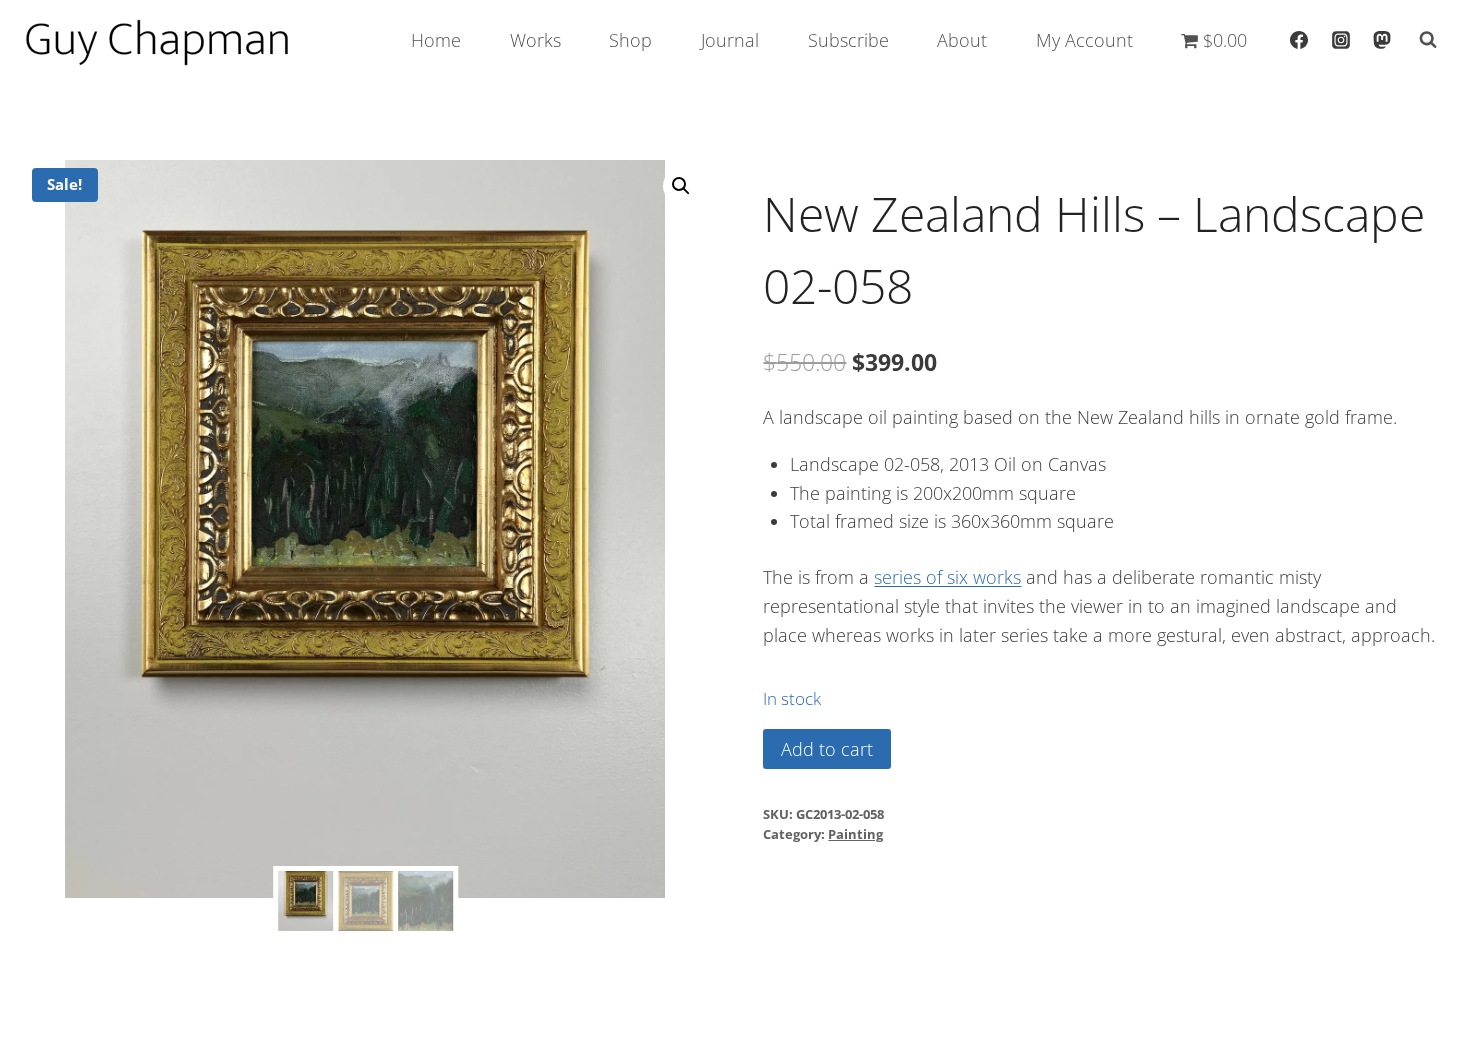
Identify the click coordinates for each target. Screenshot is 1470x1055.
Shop (630, 40)
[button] (681, 186)
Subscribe (848, 40)
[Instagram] (1341, 40)
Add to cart (827, 749)
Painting (855, 834)
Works (535, 40)
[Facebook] (1299, 40)
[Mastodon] (1382, 40)
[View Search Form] (1428, 40)
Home (436, 40)
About (962, 40)
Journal (730, 40)
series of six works (947, 577)
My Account (1084, 40)
